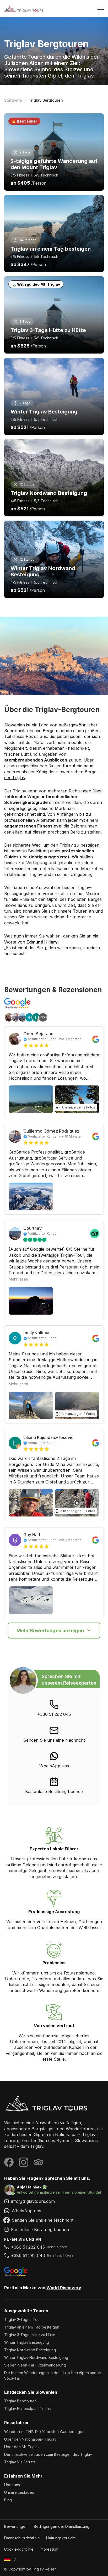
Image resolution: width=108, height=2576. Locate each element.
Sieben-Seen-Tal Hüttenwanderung (35, 2365)
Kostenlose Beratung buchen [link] (54, 1791)
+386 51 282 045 (54, 1714)
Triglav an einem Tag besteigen (32, 2327)
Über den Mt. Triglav (22, 2447)
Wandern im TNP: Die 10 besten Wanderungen (44, 2432)
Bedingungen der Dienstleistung (62, 2526)
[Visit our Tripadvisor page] (38, 2162)
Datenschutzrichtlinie (22, 2538)
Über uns (12, 2485)
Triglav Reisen (44, 2569)
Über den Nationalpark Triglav (30, 2439)
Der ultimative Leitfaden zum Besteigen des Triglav (48, 2454)
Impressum (49, 2549)
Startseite (13, 100)
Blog (8, 2500)
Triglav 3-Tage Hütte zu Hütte (30, 2335)
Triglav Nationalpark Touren (28, 2409)
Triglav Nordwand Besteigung (30, 2350)
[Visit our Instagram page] (24, 2162)
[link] (54, 1760)
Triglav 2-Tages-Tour (23, 2319)
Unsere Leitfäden (19, 2492)
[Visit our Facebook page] (9, 2162)
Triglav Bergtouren (20, 2401)
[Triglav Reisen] (54, 2104)
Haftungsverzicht (61, 2538)
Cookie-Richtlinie (19, 2549)
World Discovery (64, 2288)
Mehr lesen (18, 1279)
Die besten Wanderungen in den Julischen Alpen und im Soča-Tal (53, 2375)
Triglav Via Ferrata (20, 2462)
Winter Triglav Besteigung (27, 2342)
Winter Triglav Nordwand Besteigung (36, 2357)
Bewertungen (16, 2526)
